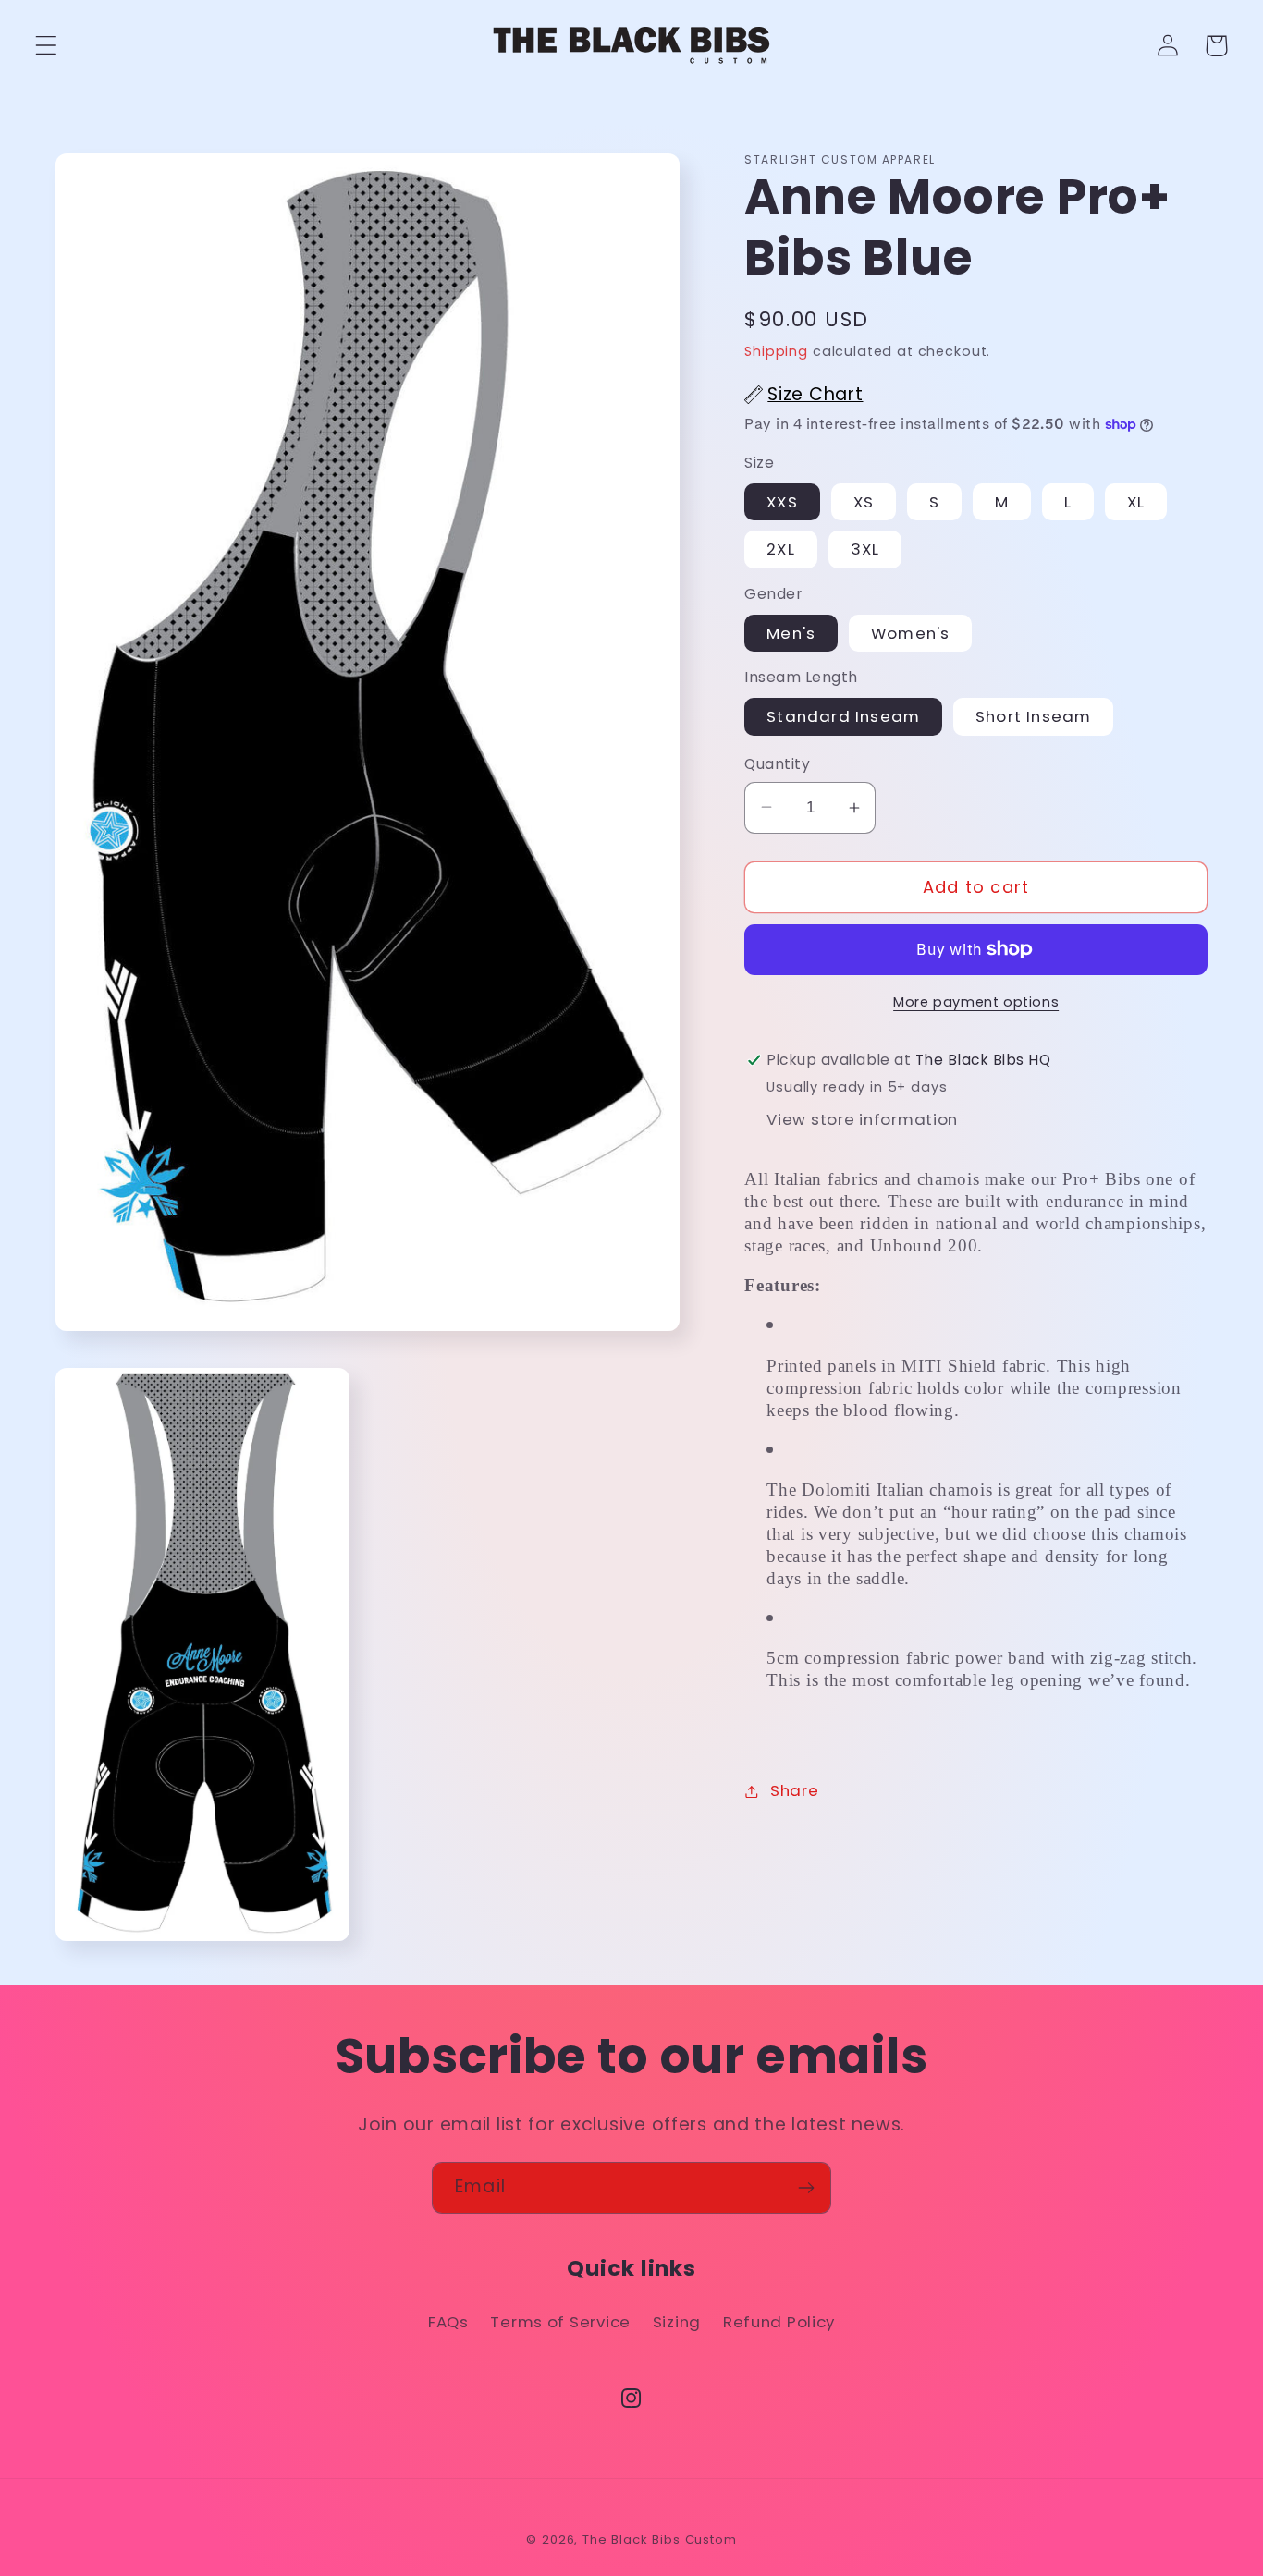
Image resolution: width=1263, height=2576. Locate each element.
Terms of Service (560, 2322)
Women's (910, 633)
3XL (865, 549)
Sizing (677, 2322)
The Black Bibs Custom (660, 2539)
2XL (781, 549)
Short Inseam (1033, 716)
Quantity (777, 764)
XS (864, 502)
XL (1136, 502)
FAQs (448, 2322)
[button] (47, 46)
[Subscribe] (806, 2188)
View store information (862, 1119)
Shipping (776, 351)
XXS (782, 502)
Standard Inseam (843, 716)
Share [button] (794, 1790)
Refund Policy (779, 2322)
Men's (791, 633)
